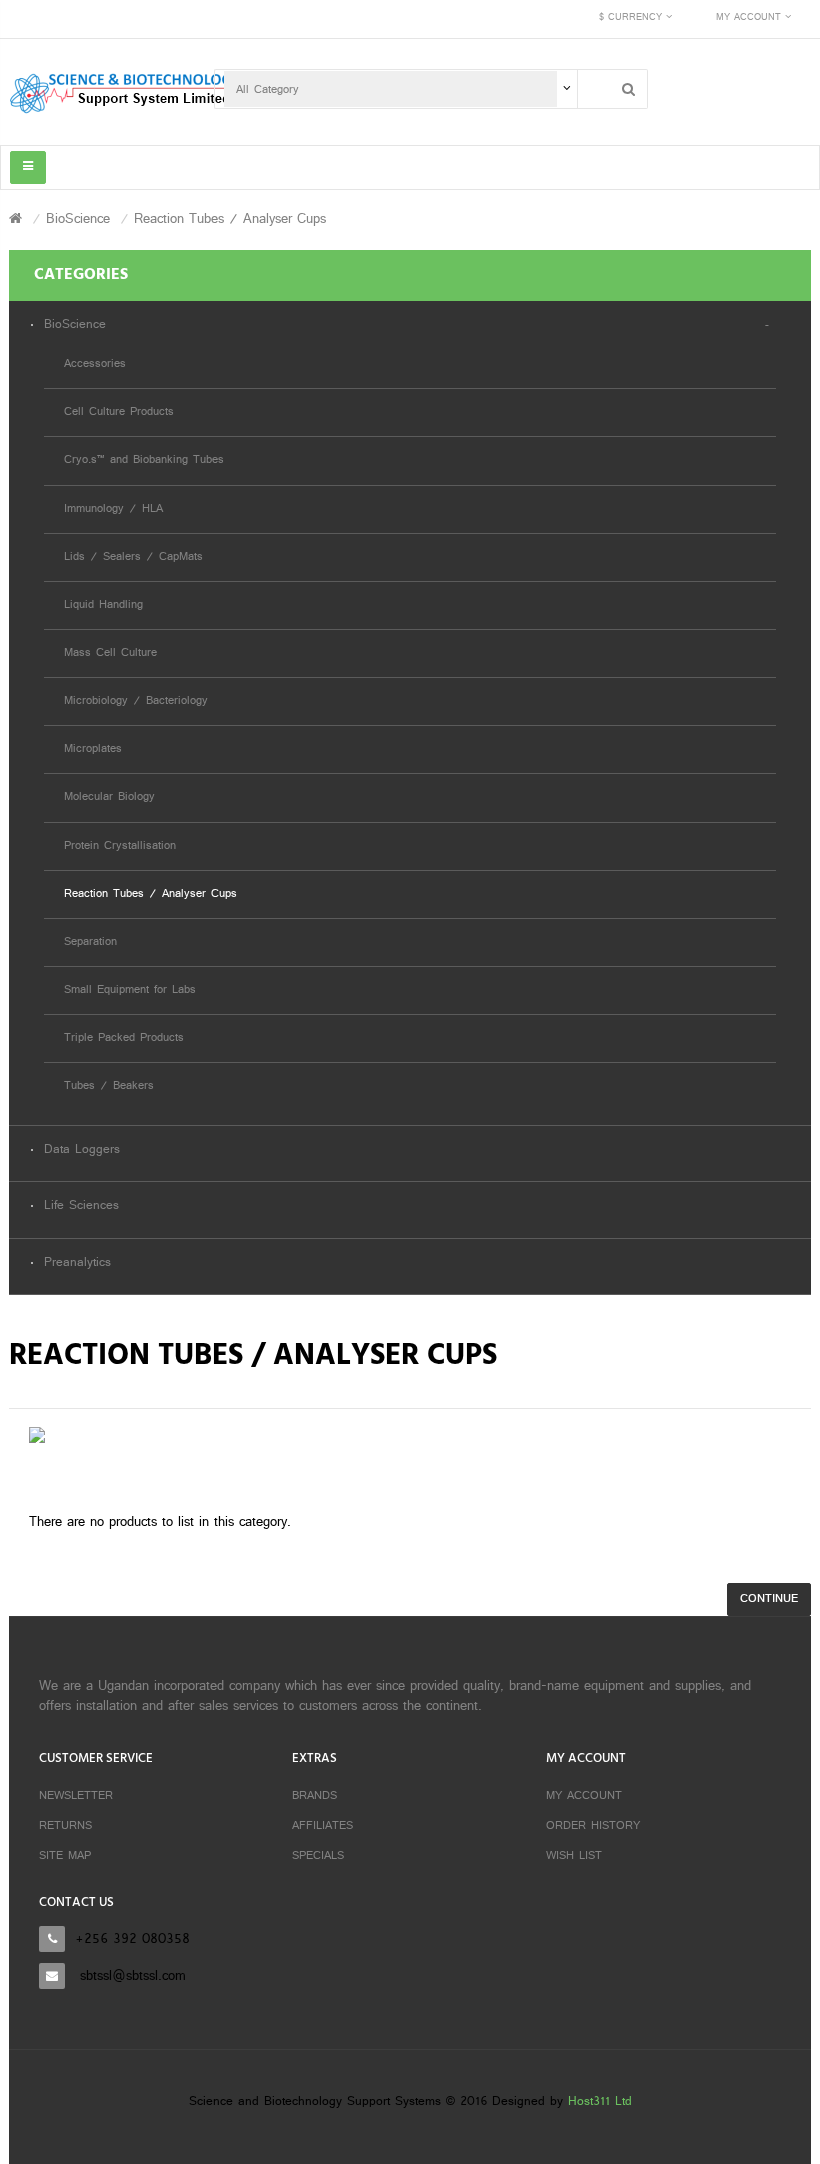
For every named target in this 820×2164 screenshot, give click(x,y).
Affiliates (322, 1826)
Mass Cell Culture (110, 653)
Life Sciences (81, 1206)
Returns (65, 1826)
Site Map (65, 1856)
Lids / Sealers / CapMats (133, 557)
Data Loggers (82, 1150)
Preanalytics (77, 1263)
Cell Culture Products (119, 412)
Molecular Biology (109, 797)
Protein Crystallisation (120, 846)
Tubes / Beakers (109, 1086)
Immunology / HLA (113, 509)
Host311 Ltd (600, 2102)
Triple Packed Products (124, 1038)
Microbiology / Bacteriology (136, 701)
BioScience (78, 219)
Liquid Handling (103, 605)
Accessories (95, 364)
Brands (314, 1796)
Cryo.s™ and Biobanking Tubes (144, 460)
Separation (90, 942)
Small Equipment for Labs (130, 990)
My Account (584, 1796)
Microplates (93, 749)
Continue (769, 1599)
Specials (318, 1856)
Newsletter (76, 1796)
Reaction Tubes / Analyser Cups (230, 219)
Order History (593, 1826)
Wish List (574, 1856)
